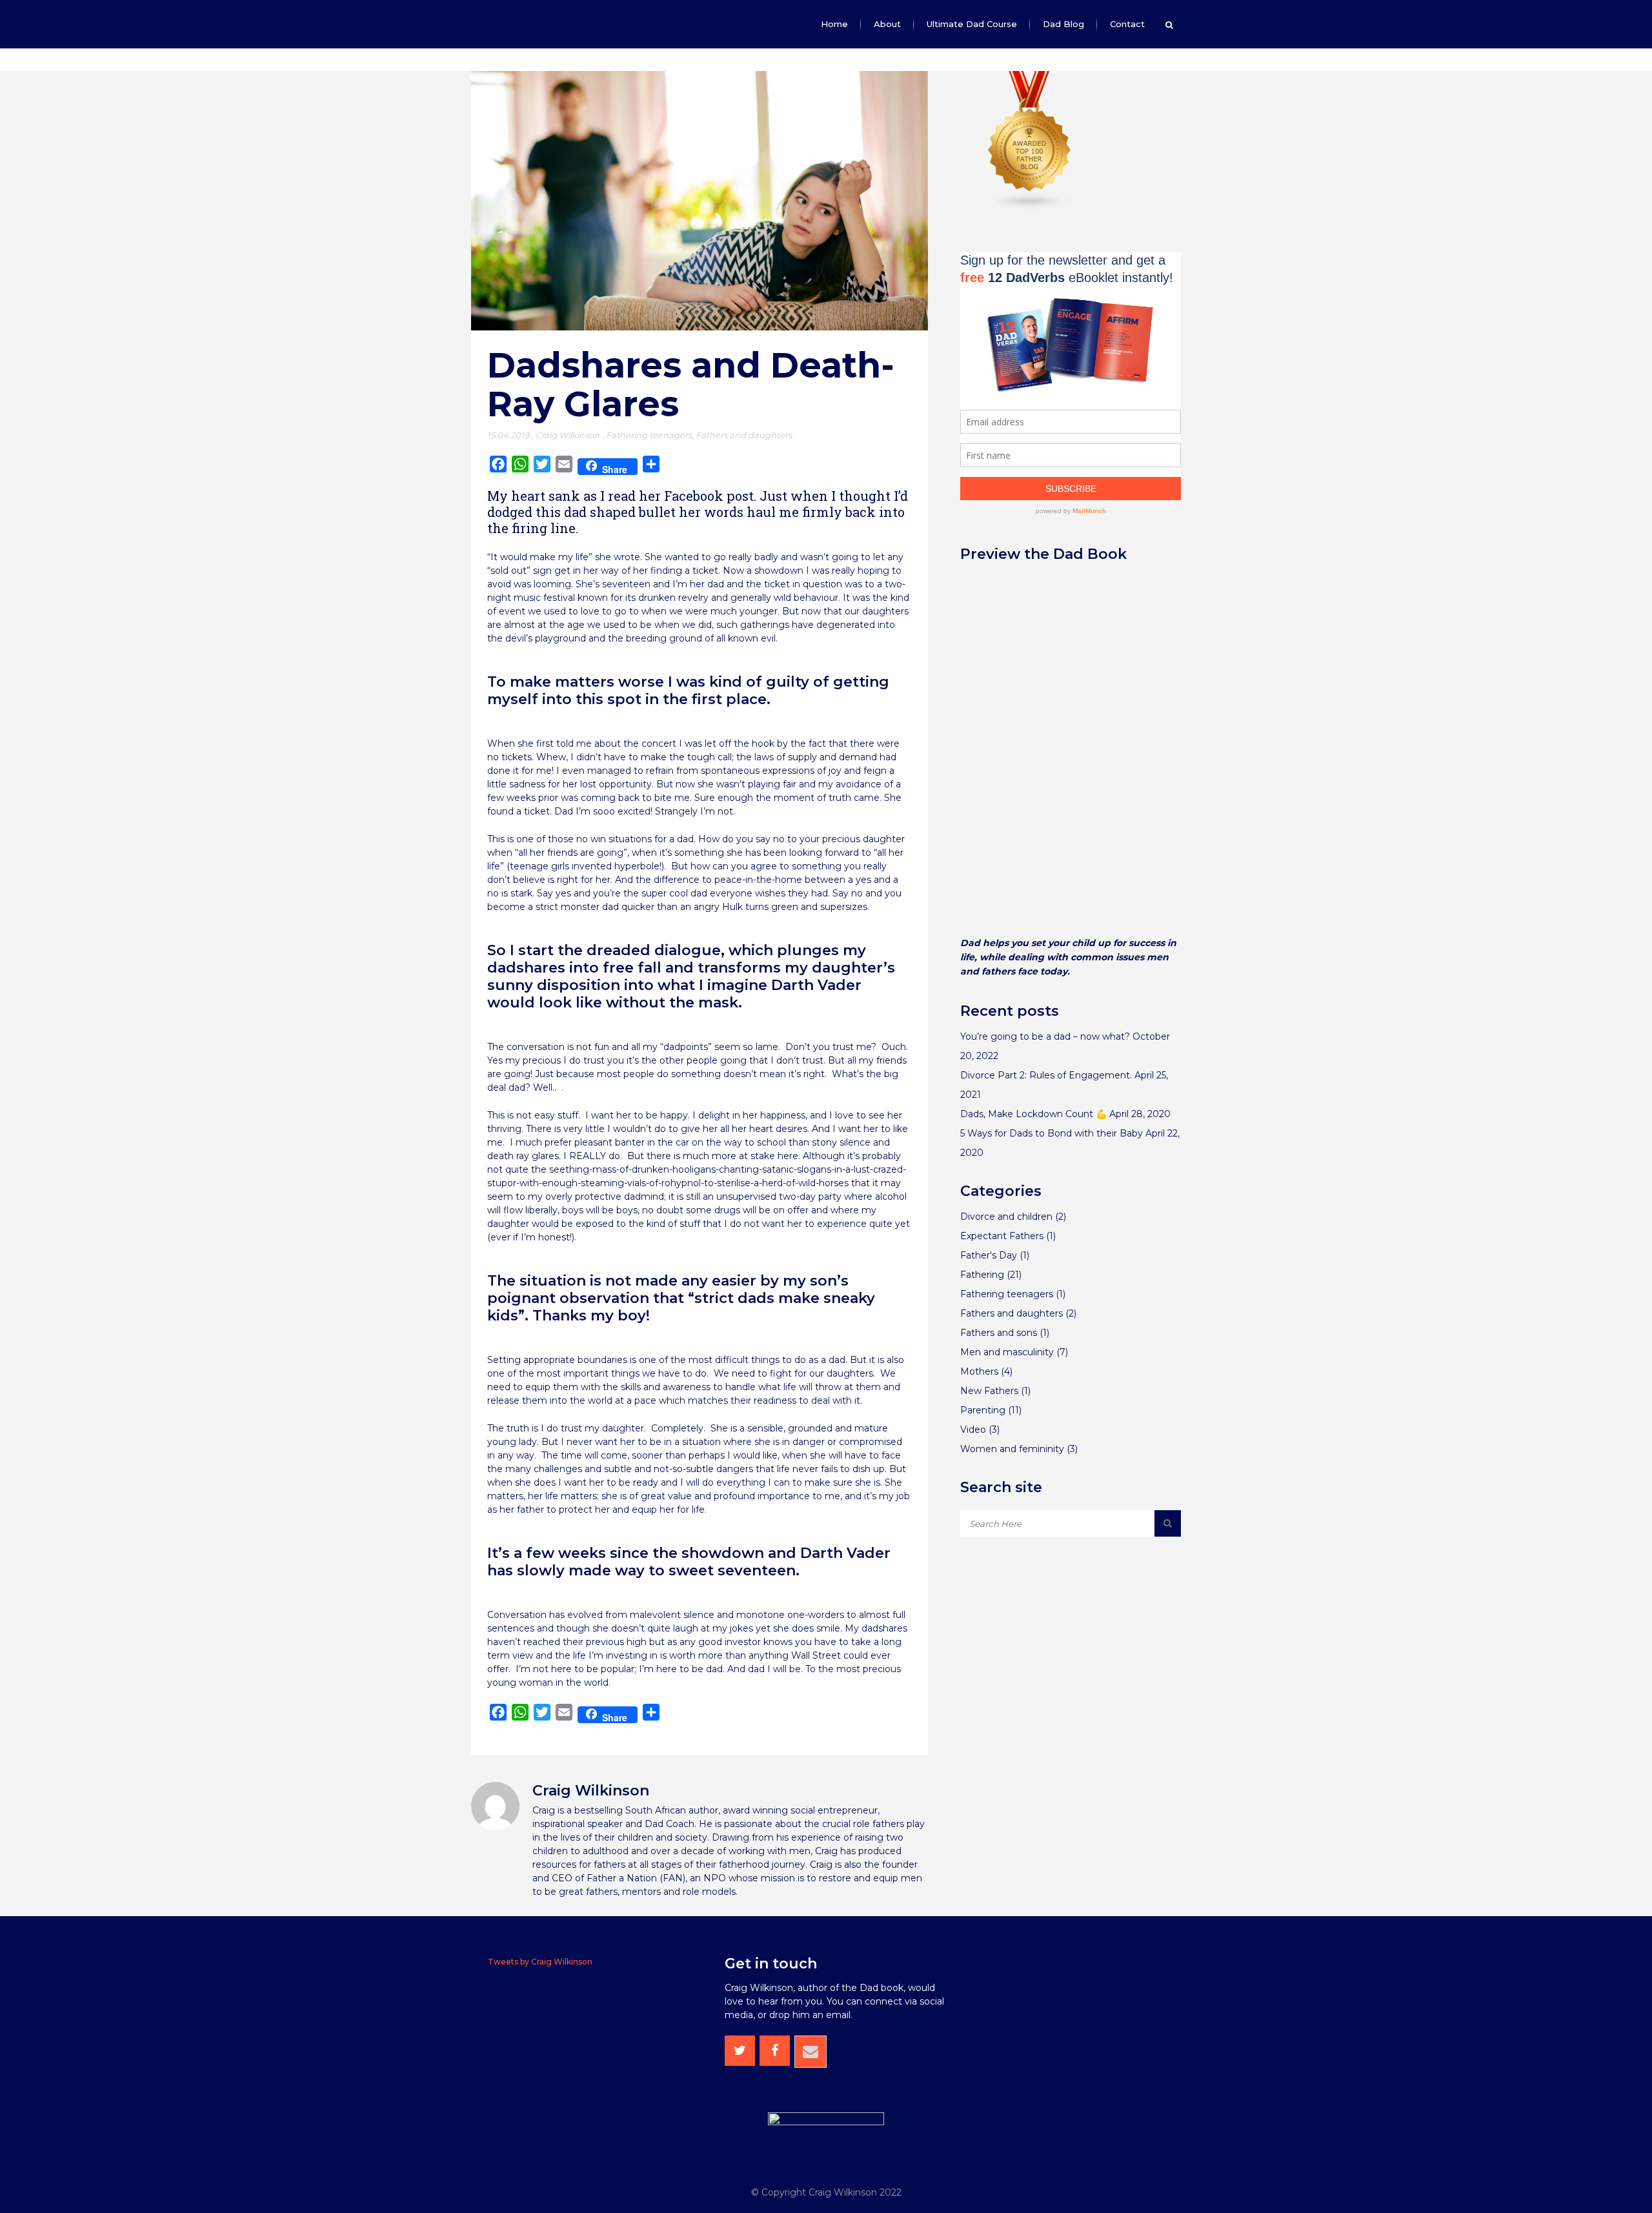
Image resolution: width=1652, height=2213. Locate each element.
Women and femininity (1012, 1449)
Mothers (979, 1371)
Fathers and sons (999, 1333)
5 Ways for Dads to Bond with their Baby (1052, 1133)
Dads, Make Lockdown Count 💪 (1033, 1114)
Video (973, 1430)
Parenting (983, 1410)
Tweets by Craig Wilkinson (540, 1962)
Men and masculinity (1007, 1352)
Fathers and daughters (744, 435)
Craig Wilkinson (568, 435)
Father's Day (989, 1255)
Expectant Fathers (1002, 1236)
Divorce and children (1006, 1217)
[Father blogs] (1030, 207)
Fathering (982, 1275)
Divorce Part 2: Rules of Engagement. (1046, 1075)
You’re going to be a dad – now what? (1045, 1036)
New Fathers (989, 1391)
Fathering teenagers (649, 435)
